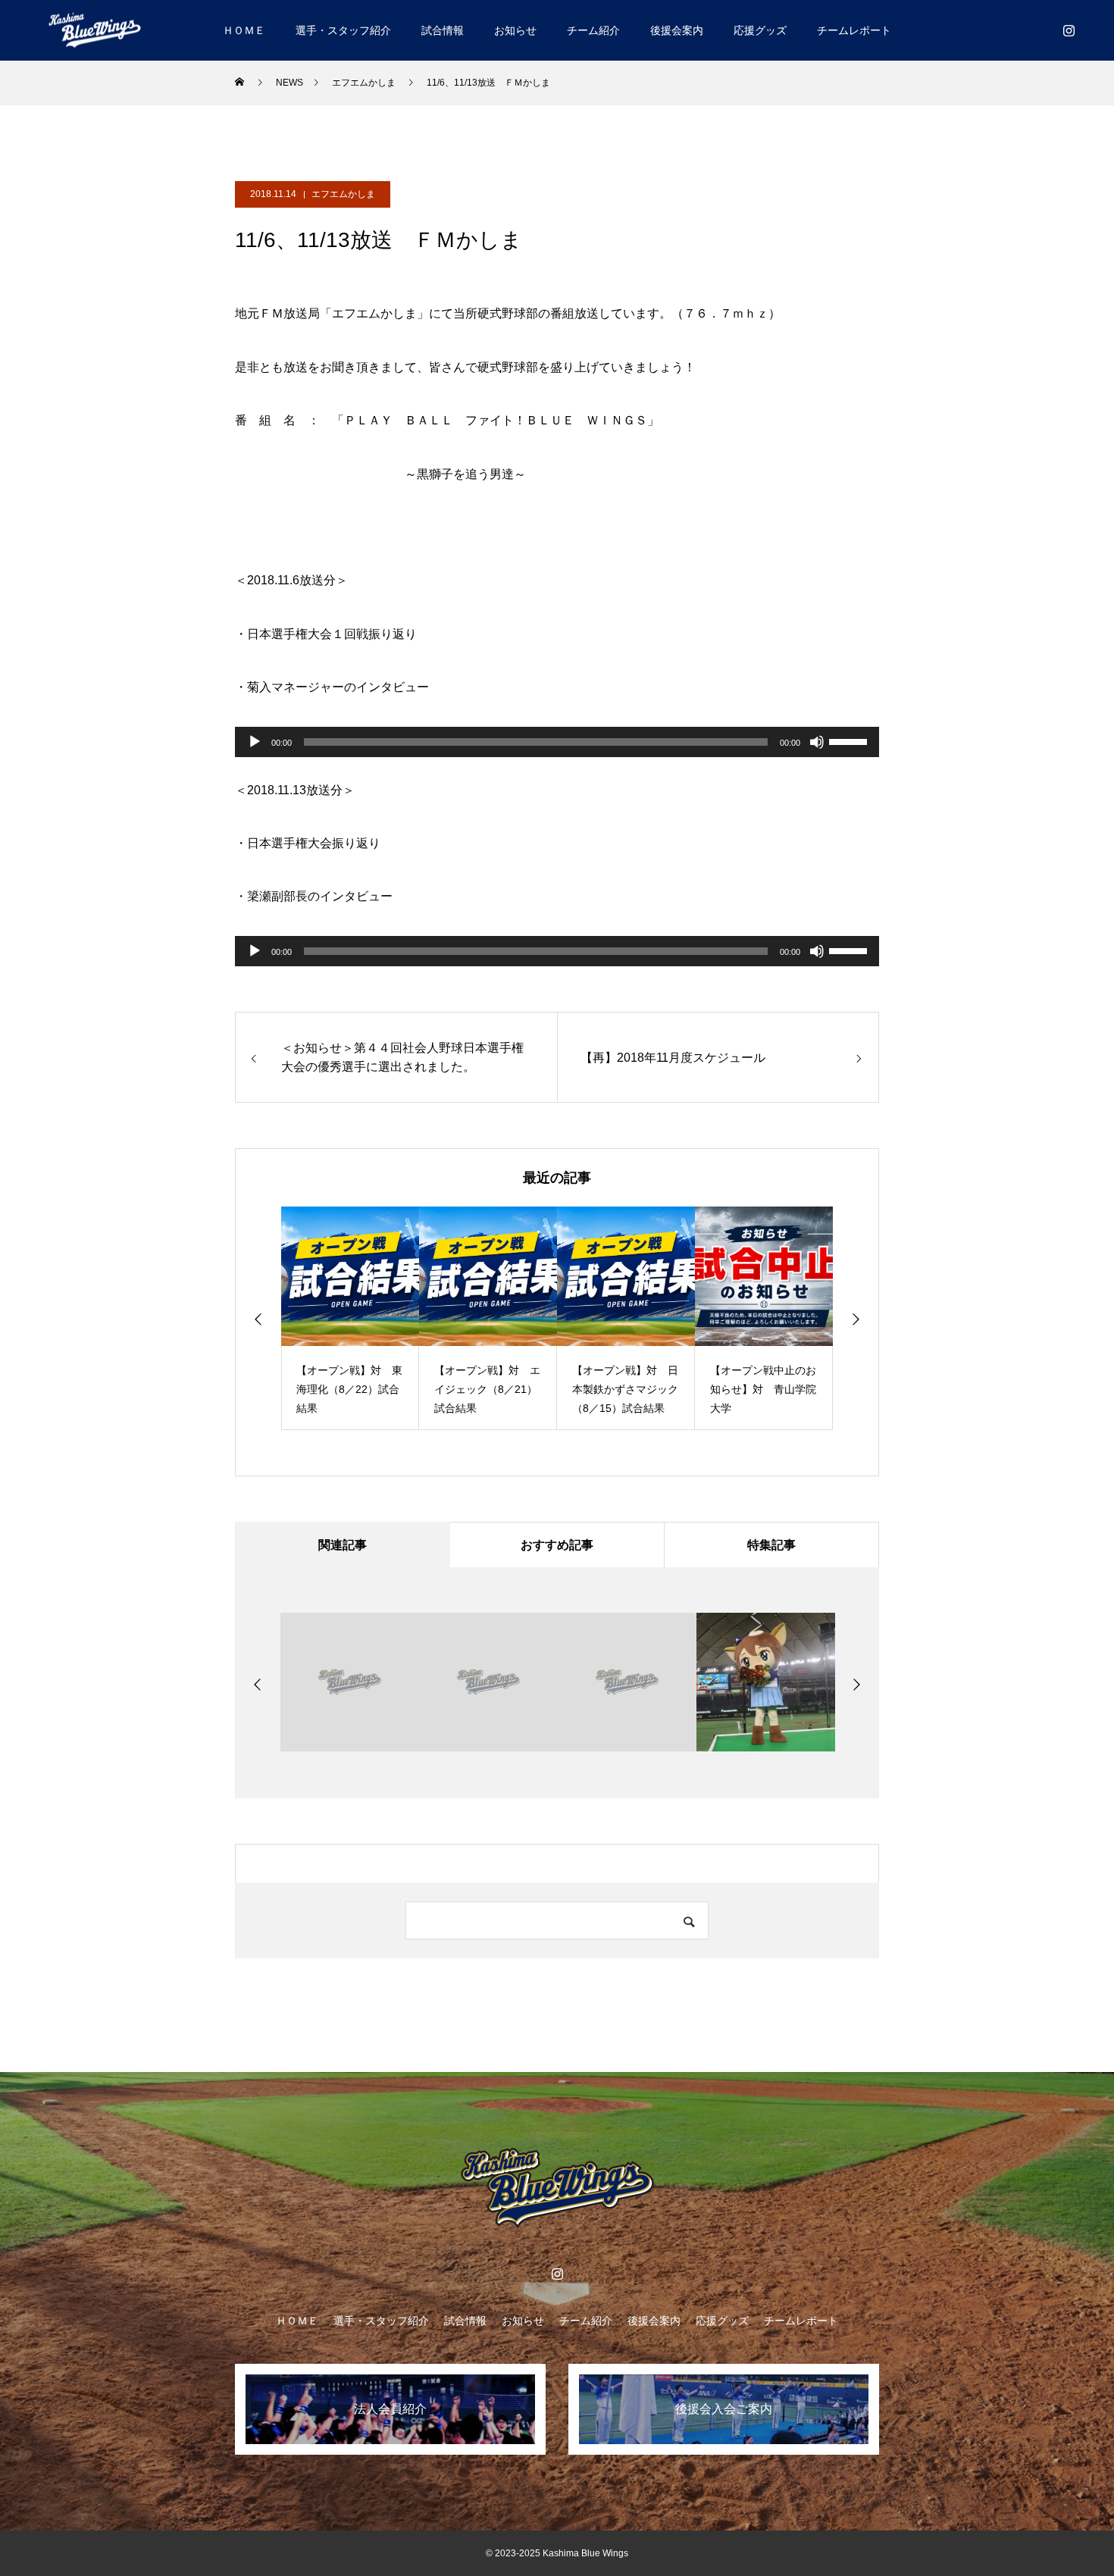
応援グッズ (760, 30)
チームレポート (854, 30)
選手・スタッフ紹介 (343, 30)
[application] (557, 742)
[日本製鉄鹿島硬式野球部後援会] (95, 30)
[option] (350, 1318)
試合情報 (443, 30)
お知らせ (515, 30)
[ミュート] (817, 742)
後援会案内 (677, 30)
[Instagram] (1069, 30)
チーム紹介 (593, 30)
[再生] (255, 742)
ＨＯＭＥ (244, 30)
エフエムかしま (343, 194)
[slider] (850, 740)
